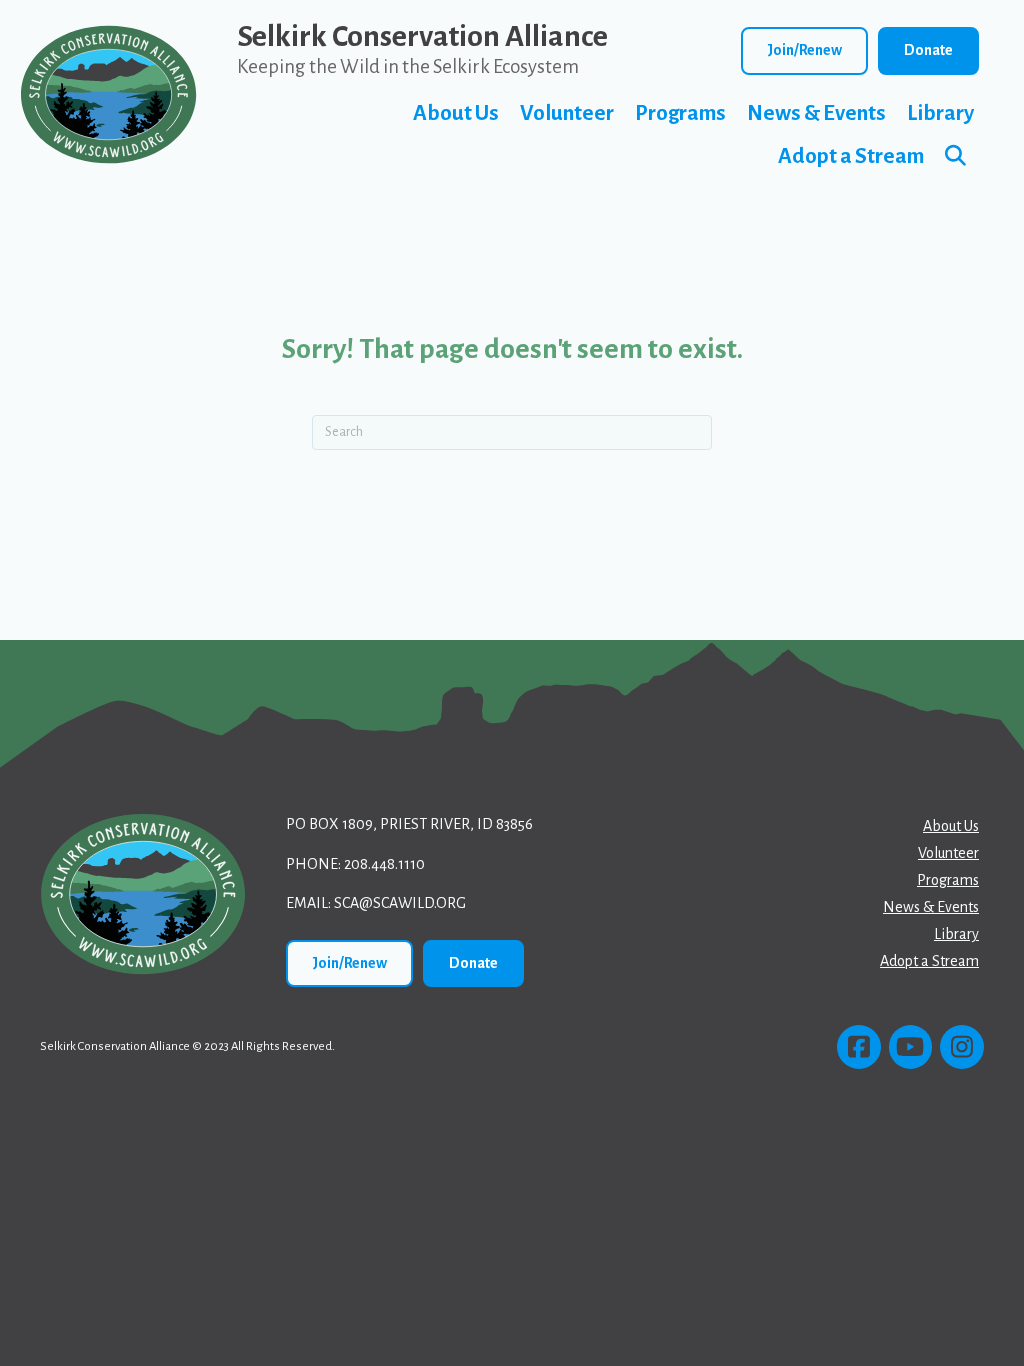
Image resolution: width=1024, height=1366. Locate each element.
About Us (456, 113)
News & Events (816, 113)
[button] (959, 156)
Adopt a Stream (851, 156)
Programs (680, 113)
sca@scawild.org (400, 903)
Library (940, 113)
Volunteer (567, 113)
